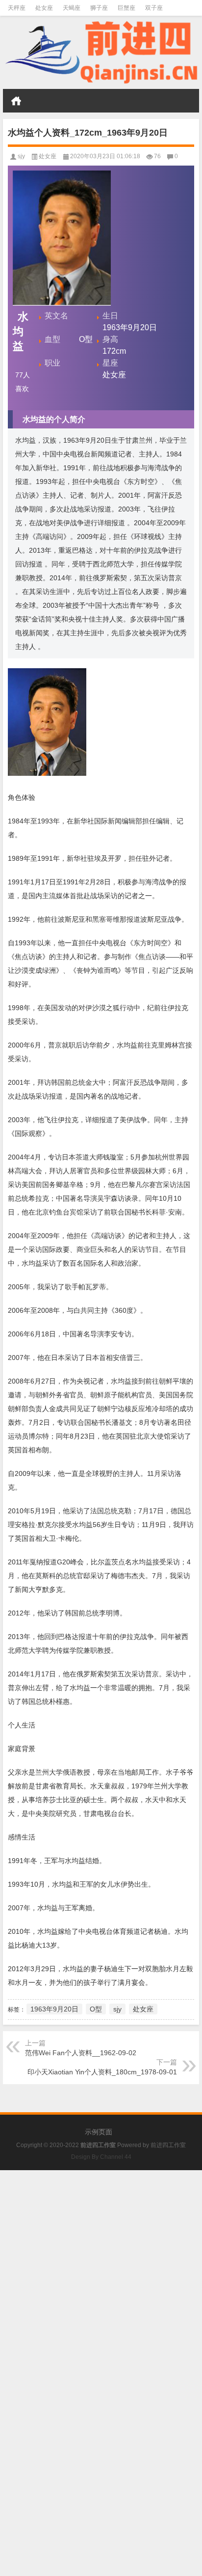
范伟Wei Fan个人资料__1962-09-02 (81, 2053)
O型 (96, 2009)
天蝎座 (72, 8)
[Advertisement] (101, 2271)
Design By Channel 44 (101, 2157)
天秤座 (17, 8)
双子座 (154, 8)
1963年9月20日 (54, 2009)
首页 (16, 101)
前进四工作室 (168, 2145)
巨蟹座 (126, 8)
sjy (21, 156)
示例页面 (99, 2132)
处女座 (44, 8)
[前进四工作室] (101, 53)
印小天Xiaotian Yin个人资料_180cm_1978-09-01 (102, 2072)
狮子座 (99, 8)
